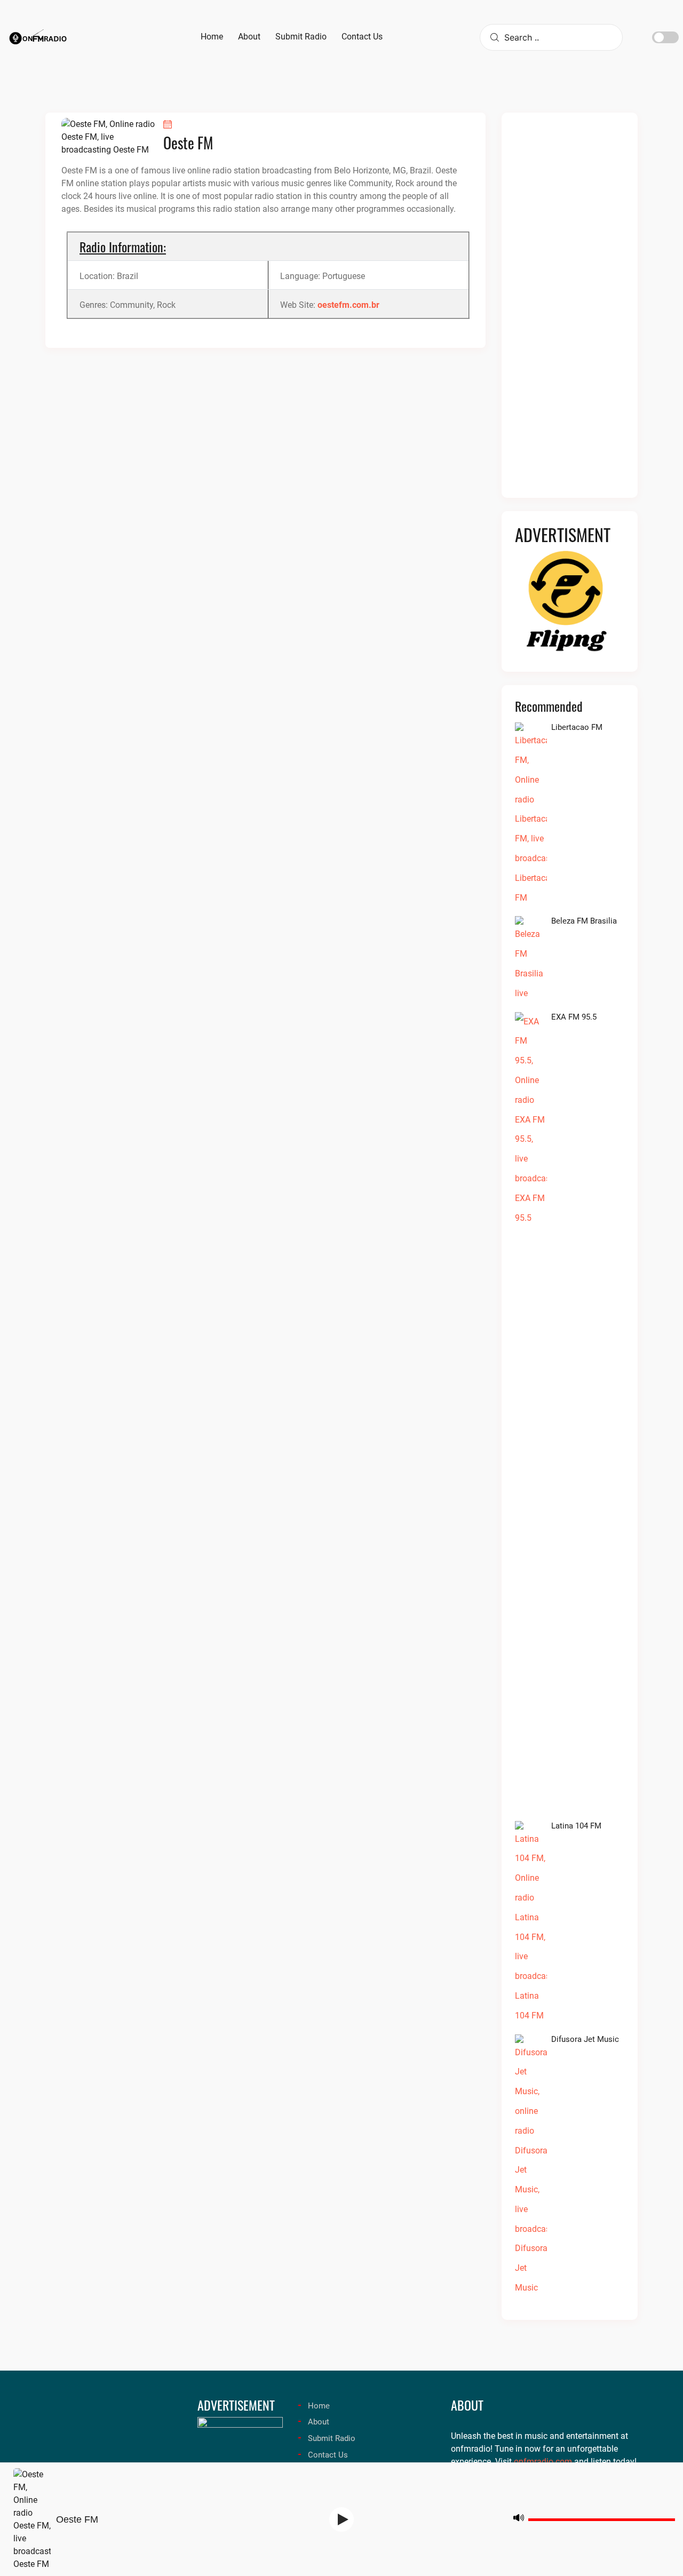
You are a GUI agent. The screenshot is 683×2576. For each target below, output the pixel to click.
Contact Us (328, 2455)
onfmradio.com (543, 2462)
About (319, 2422)
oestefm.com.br (348, 305)
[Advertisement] (570, 312)
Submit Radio (332, 2438)
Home (319, 2406)
